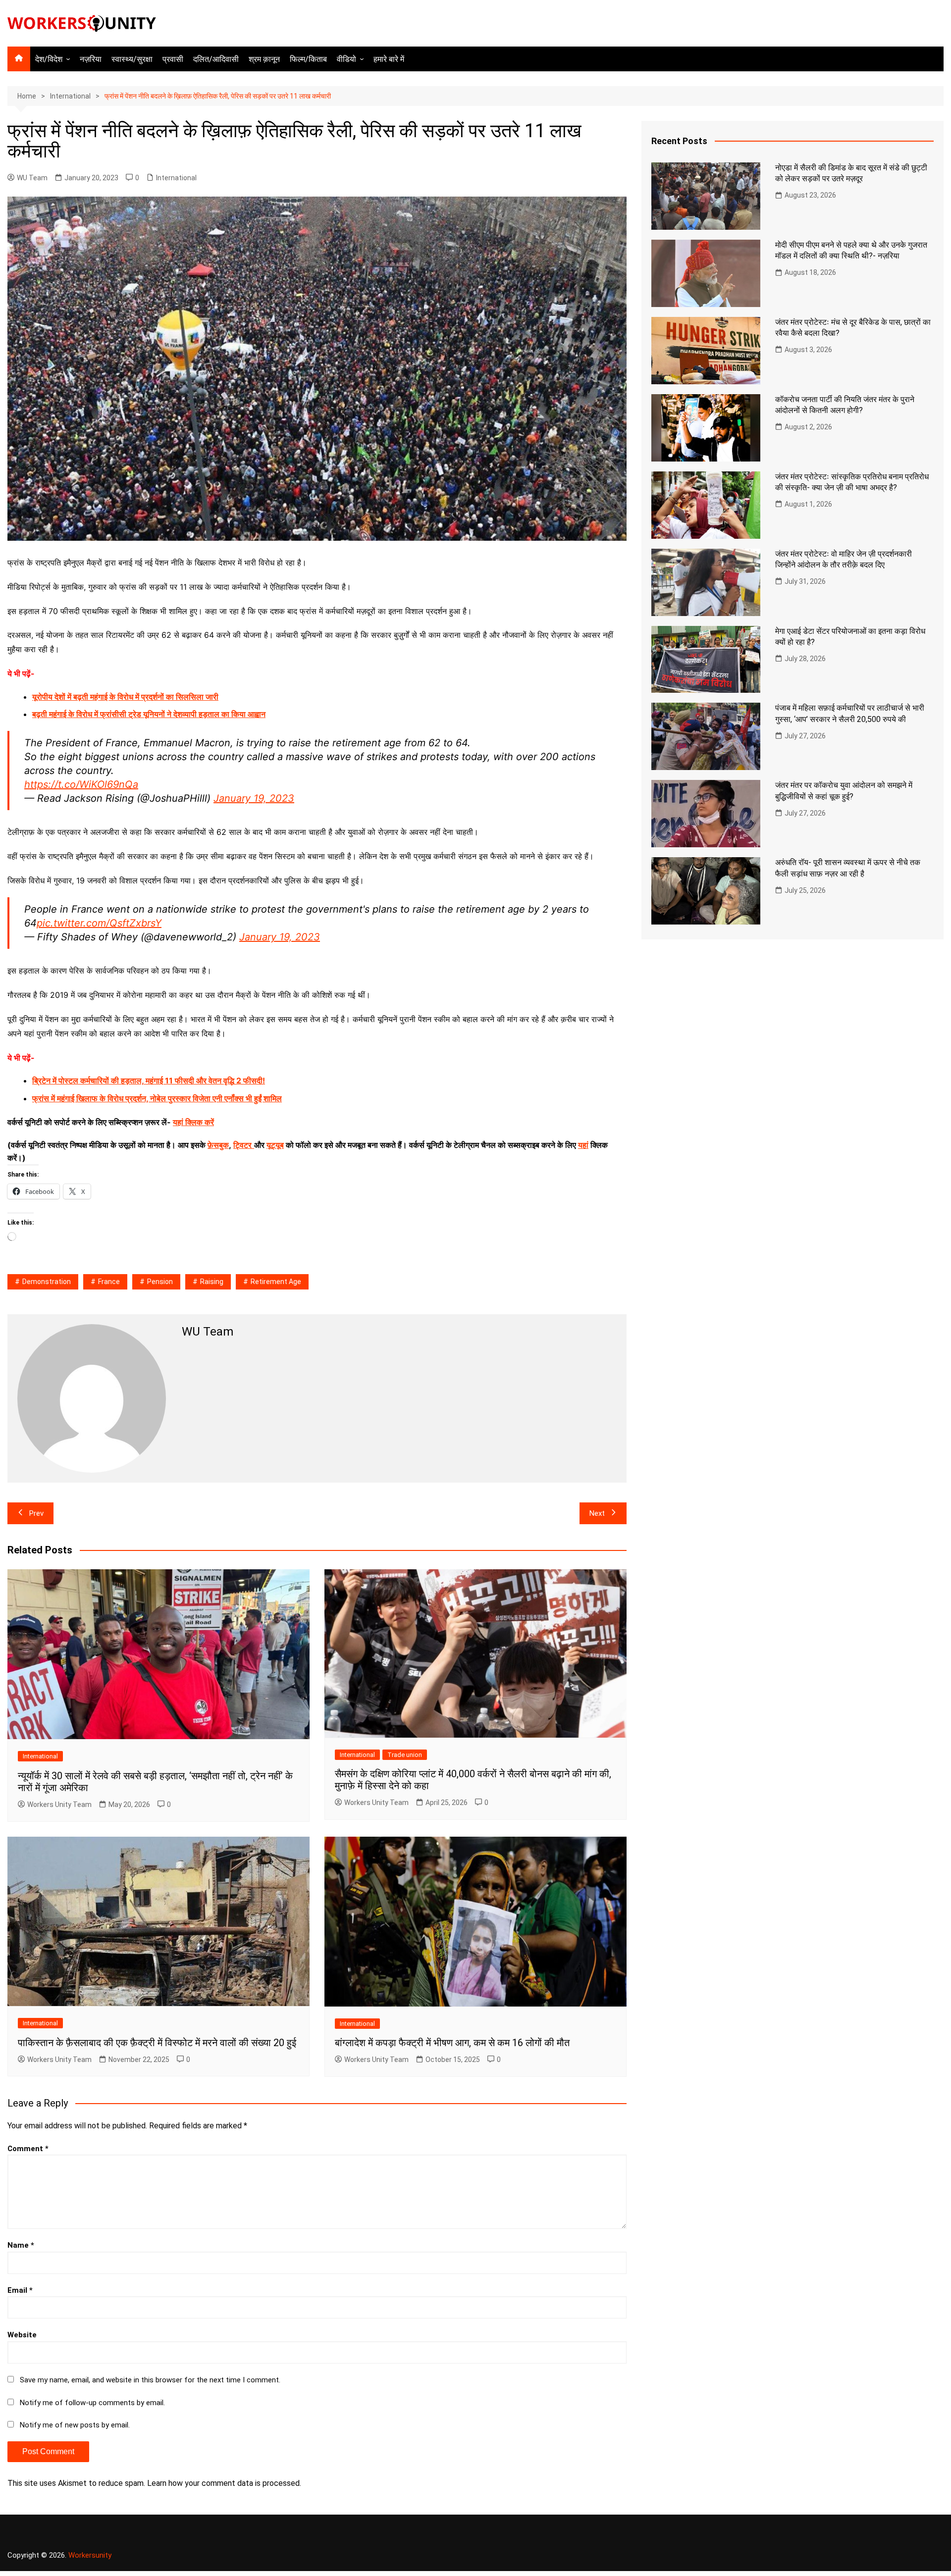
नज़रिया (91, 59)
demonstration (47, 1282)
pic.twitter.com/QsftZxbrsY (99, 923)
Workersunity (90, 2555)
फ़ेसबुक (218, 1145)
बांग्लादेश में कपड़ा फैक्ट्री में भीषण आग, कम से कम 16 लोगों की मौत (452, 2043)
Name (21, 2245)
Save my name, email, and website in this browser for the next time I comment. (150, 2380)
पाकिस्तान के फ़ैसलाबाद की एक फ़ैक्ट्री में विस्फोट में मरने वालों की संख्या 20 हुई (157, 2043)
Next (597, 1513)
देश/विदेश (49, 59)
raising (212, 1282)
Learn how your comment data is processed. (224, 2483)
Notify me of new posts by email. (75, 2425)
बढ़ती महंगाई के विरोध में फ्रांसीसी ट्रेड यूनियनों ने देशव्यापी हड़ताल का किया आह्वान (149, 714)
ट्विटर (242, 1145)
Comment (28, 2149)
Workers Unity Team (59, 1804)
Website (22, 2335)
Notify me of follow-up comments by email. (92, 2403)
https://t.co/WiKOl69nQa (81, 784)
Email (20, 2290)
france (109, 1282)
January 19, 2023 (254, 798)
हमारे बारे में (389, 59)
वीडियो (346, 59)
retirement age (276, 1282)
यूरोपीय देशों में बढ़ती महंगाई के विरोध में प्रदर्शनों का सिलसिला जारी (125, 697)
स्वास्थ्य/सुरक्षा (132, 59)
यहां (583, 1145)
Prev (36, 1513)
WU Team (32, 178)
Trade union (405, 1755)
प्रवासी (173, 59)
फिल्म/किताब (308, 59)
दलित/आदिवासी (216, 59)
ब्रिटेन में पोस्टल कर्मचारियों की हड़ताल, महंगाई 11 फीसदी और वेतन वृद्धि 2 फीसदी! (149, 1081)
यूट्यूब (275, 1145)
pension (160, 1282)
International (176, 178)
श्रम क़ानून (264, 59)
